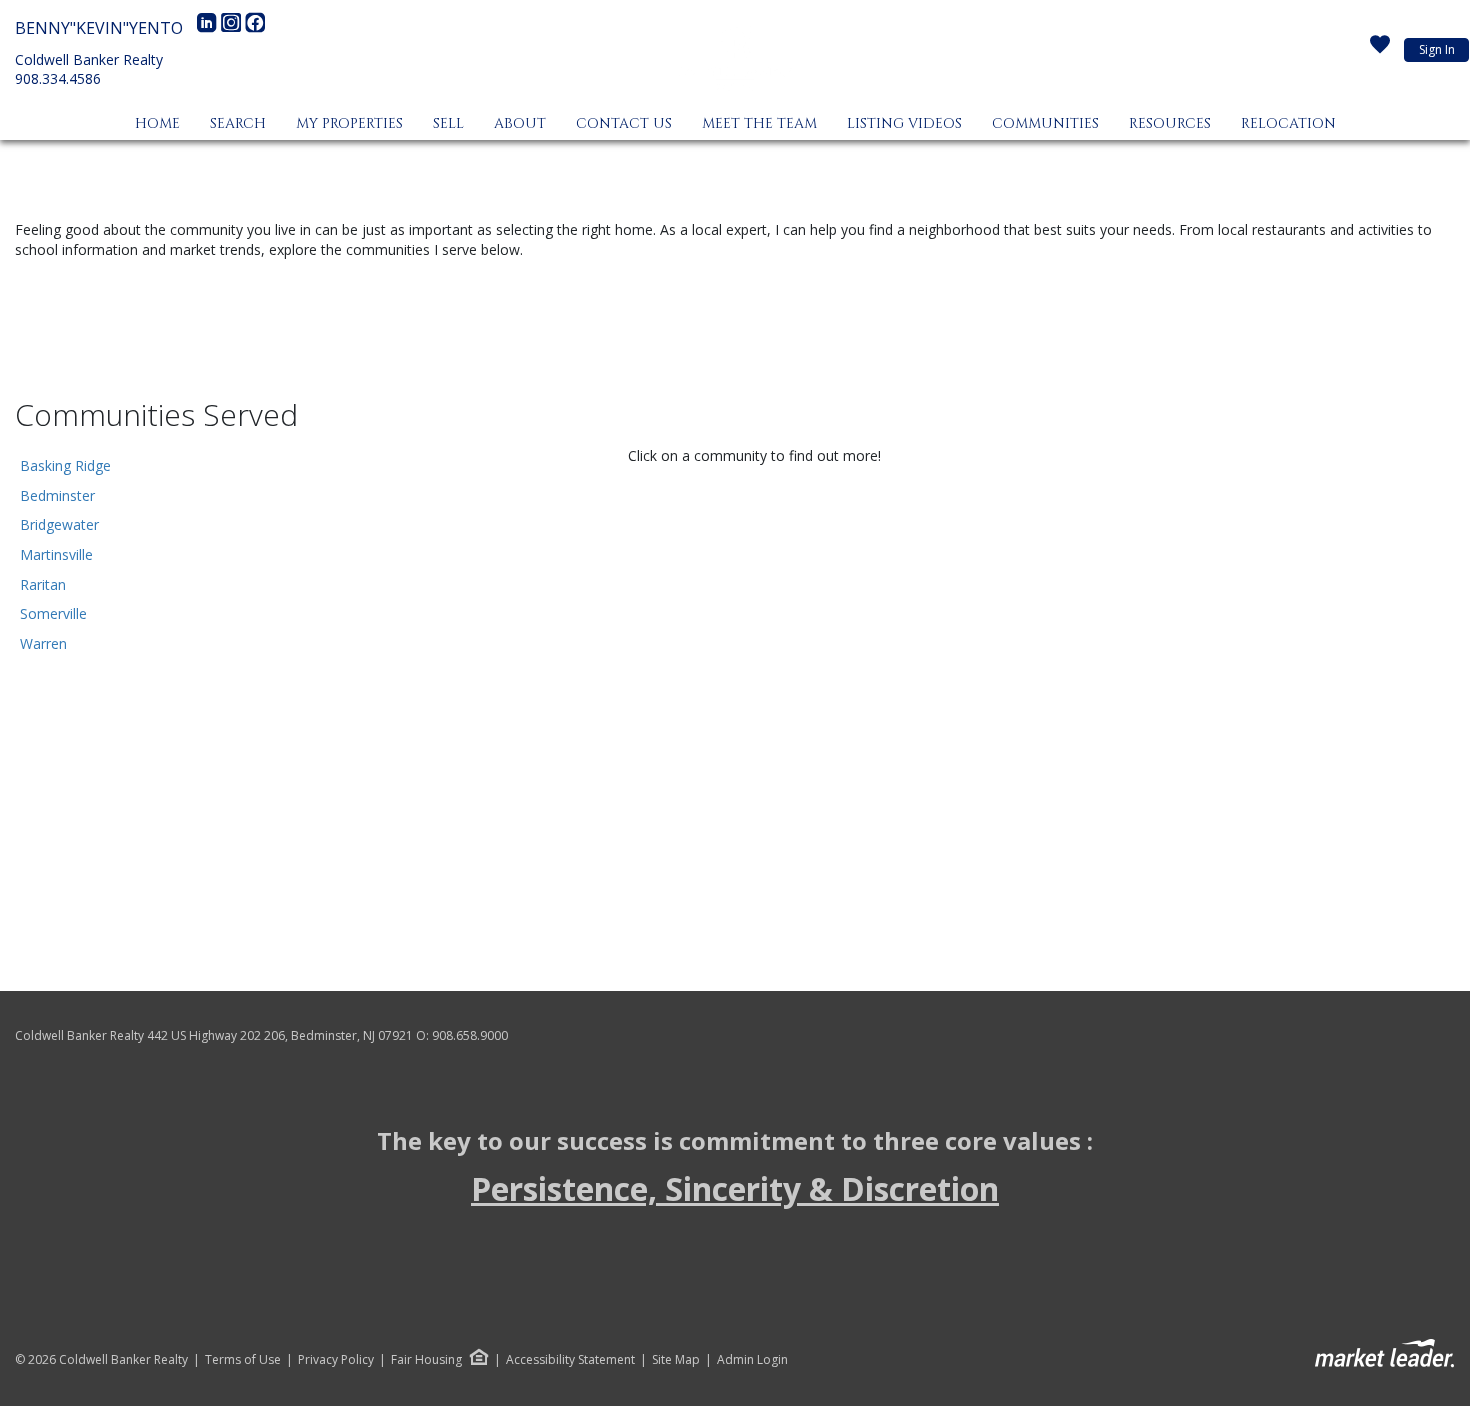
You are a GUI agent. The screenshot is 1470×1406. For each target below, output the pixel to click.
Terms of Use (243, 1360)
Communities (1045, 123)
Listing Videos (904, 123)
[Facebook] (255, 28)
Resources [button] (1170, 123)
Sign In (1437, 49)
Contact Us (624, 123)
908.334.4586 (58, 78)
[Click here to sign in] (1380, 50)
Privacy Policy (336, 1360)
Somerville (53, 613)
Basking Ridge (65, 465)
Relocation (1288, 123)
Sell (448, 123)
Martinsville (56, 554)
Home (157, 123)
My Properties (349, 123)
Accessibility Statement (570, 1360)
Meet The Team (759, 123)
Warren (43, 643)
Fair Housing (426, 1359)
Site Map (676, 1360)
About (520, 123)
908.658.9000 (470, 1035)
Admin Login (752, 1360)
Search (238, 123)
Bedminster (57, 495)
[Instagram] (233, 28)
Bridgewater (59, 524)
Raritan (43, 584)
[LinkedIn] (209, 28)
